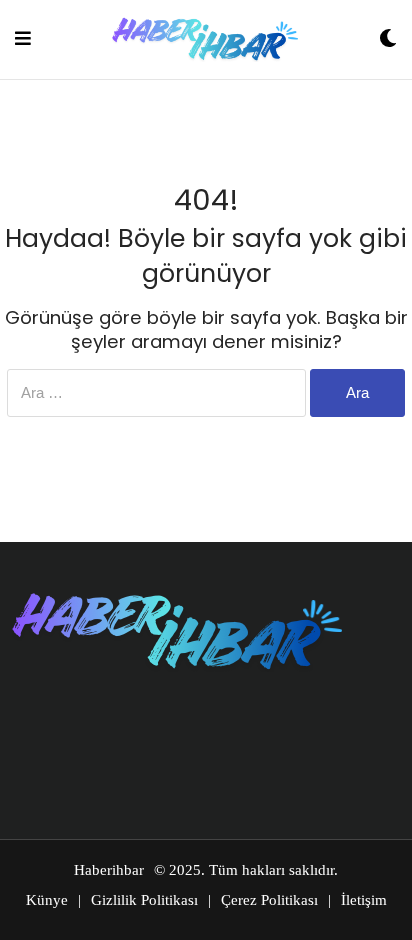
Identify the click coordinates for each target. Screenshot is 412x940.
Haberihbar (109, 870)
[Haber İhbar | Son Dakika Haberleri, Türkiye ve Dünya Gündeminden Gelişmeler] (205, 39)
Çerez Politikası (269, 900)
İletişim (364, 900)
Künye (47, 900)
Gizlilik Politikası (144, 900)
